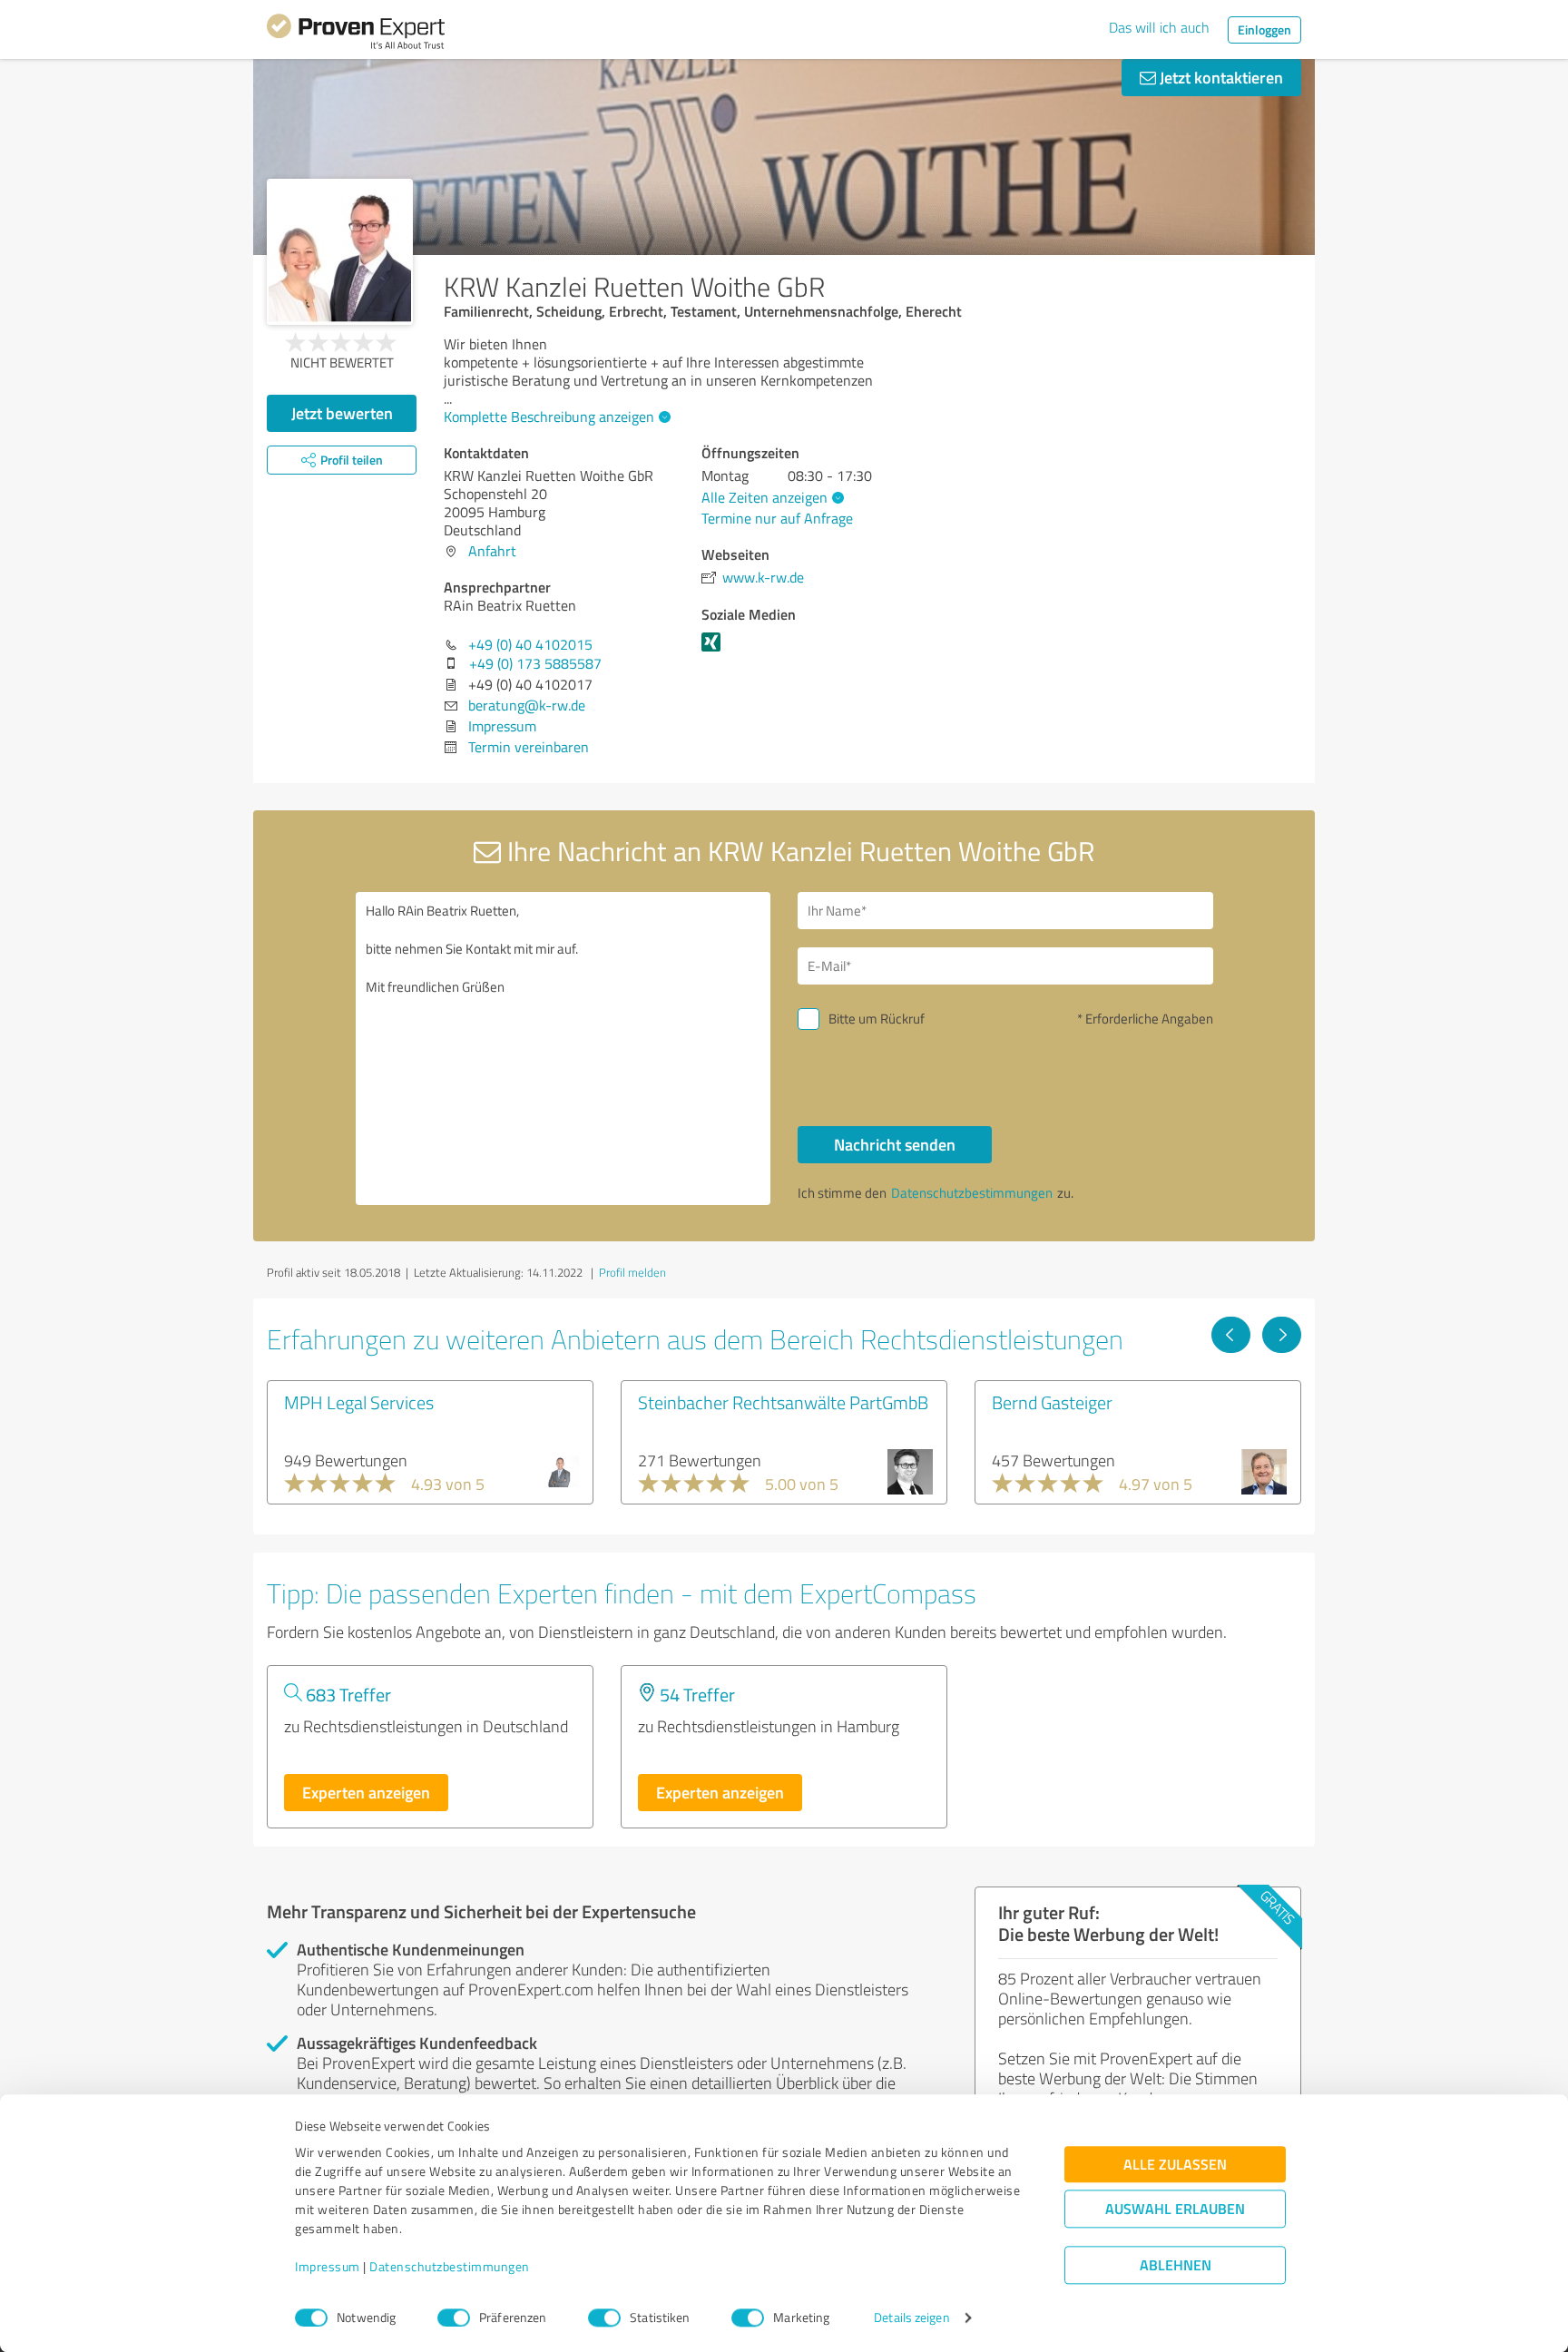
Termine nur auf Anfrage (777, 518)
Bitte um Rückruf (877, 1019)
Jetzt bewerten (342, 413)
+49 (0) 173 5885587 (535, 663)
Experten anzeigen (366, 1792)
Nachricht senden (895, 1144)
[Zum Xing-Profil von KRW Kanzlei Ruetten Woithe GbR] (715, 651)
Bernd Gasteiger (1052, 1402)
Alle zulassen (1175, 2165)
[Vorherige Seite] (1231, 1335)
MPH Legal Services (359, 1402)
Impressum (328, 2267)
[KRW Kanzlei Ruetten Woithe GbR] (340, 252)
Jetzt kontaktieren (1220, 77)
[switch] (454, 2318)
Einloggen (1264, 29)
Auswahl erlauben (1175, 2209)
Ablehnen (1176, 2265)
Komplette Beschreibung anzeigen (549, 416)
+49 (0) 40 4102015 (530, 644)
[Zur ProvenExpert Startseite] (356, 34)
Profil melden (632, 1272)
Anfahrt (492, 551)
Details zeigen (911, 2318)
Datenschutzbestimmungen (450, 2267)
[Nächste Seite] (1282, 1335)
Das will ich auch (1159, 27)
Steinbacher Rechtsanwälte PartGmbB (783, 1402)
